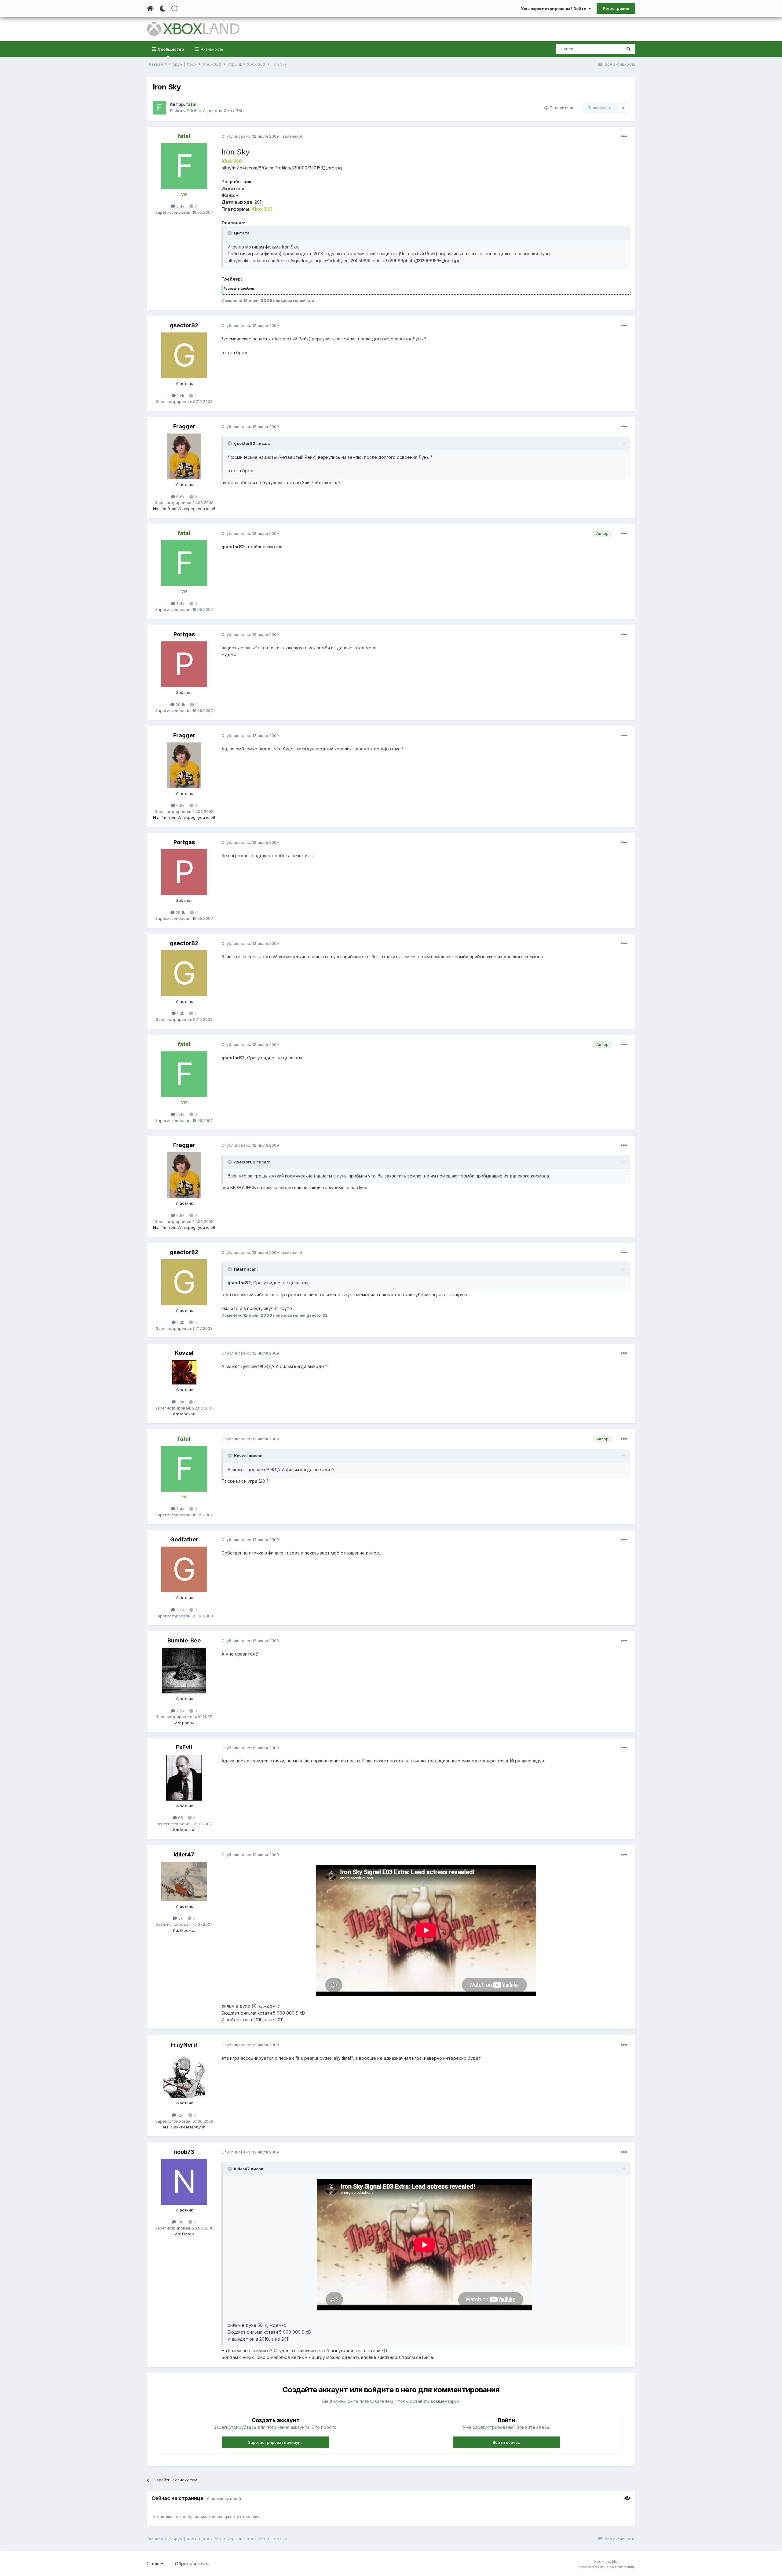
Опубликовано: (250, 136)
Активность (211, 49)
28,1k (180, 705)
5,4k (180, 206)
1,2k (180, 396)
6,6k (180, 497)
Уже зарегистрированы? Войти (555, 9)
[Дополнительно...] (624, 136)
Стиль (154, 2564)
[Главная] (150, 9)
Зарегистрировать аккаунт (276, 2442)
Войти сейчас (506, 2442)
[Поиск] (629, 49)
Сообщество (170, 49)
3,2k (180, 1610)
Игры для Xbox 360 (223, 111)
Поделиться (560, 107)
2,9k (180, 1711)
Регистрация (616, 8)
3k (180, 1918)
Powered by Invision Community (606, 2567)
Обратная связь (192, 2564)
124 (180, 2115)
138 (180, 2222)
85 (180, 1818)
